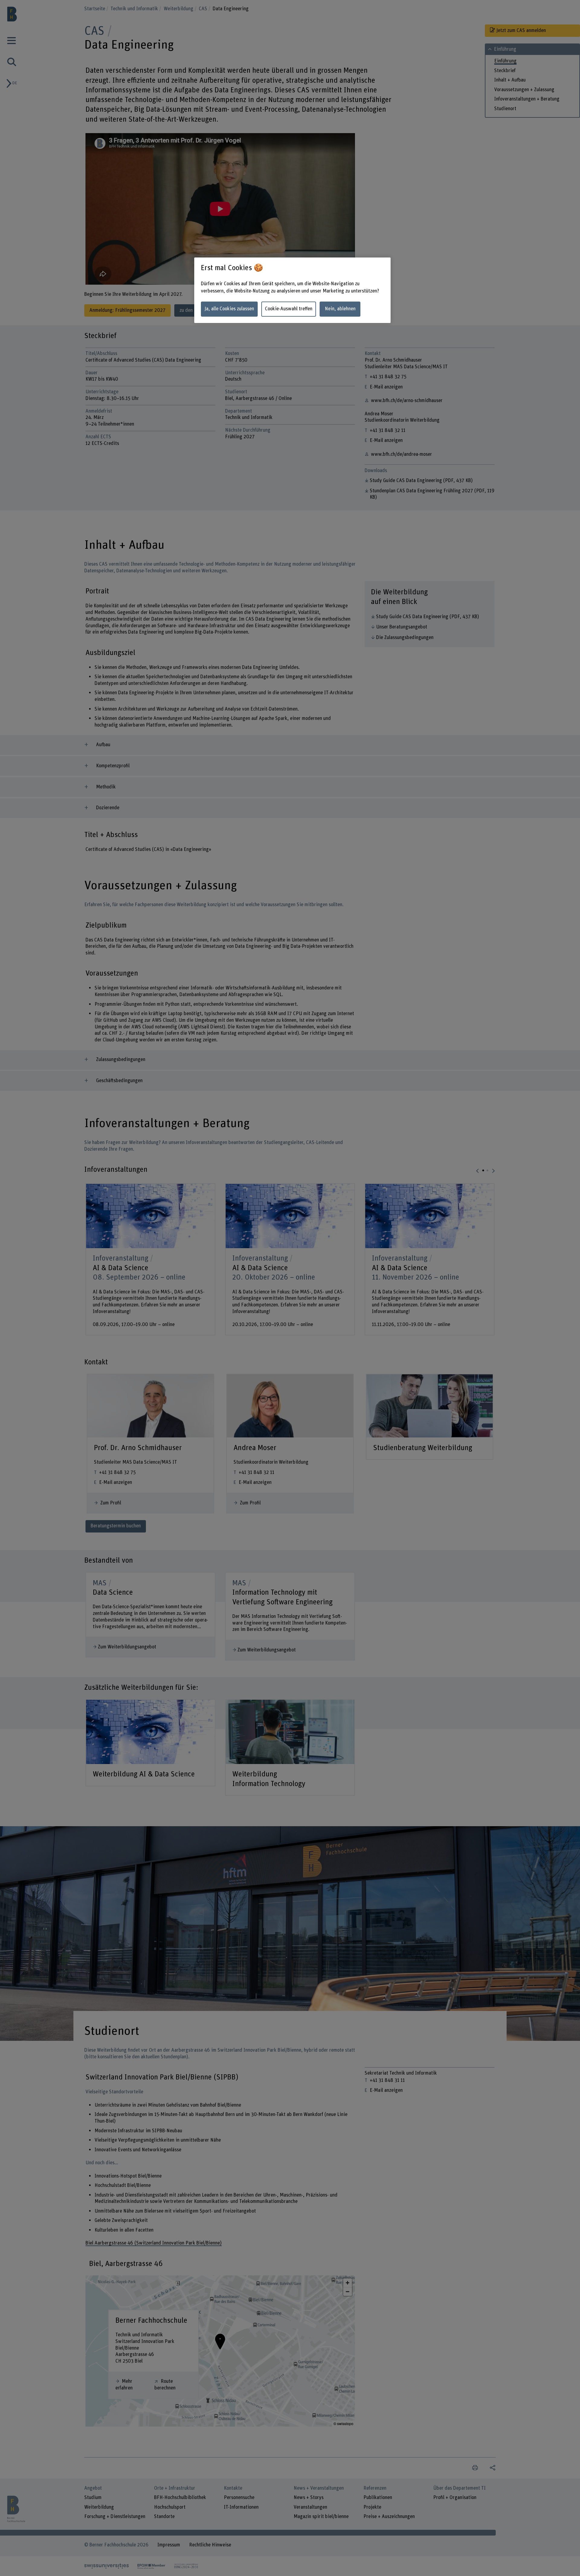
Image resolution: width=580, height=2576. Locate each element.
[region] (292, 290)
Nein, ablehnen (340, 309)
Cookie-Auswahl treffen (289, 309)
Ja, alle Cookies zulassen (229, 309)
